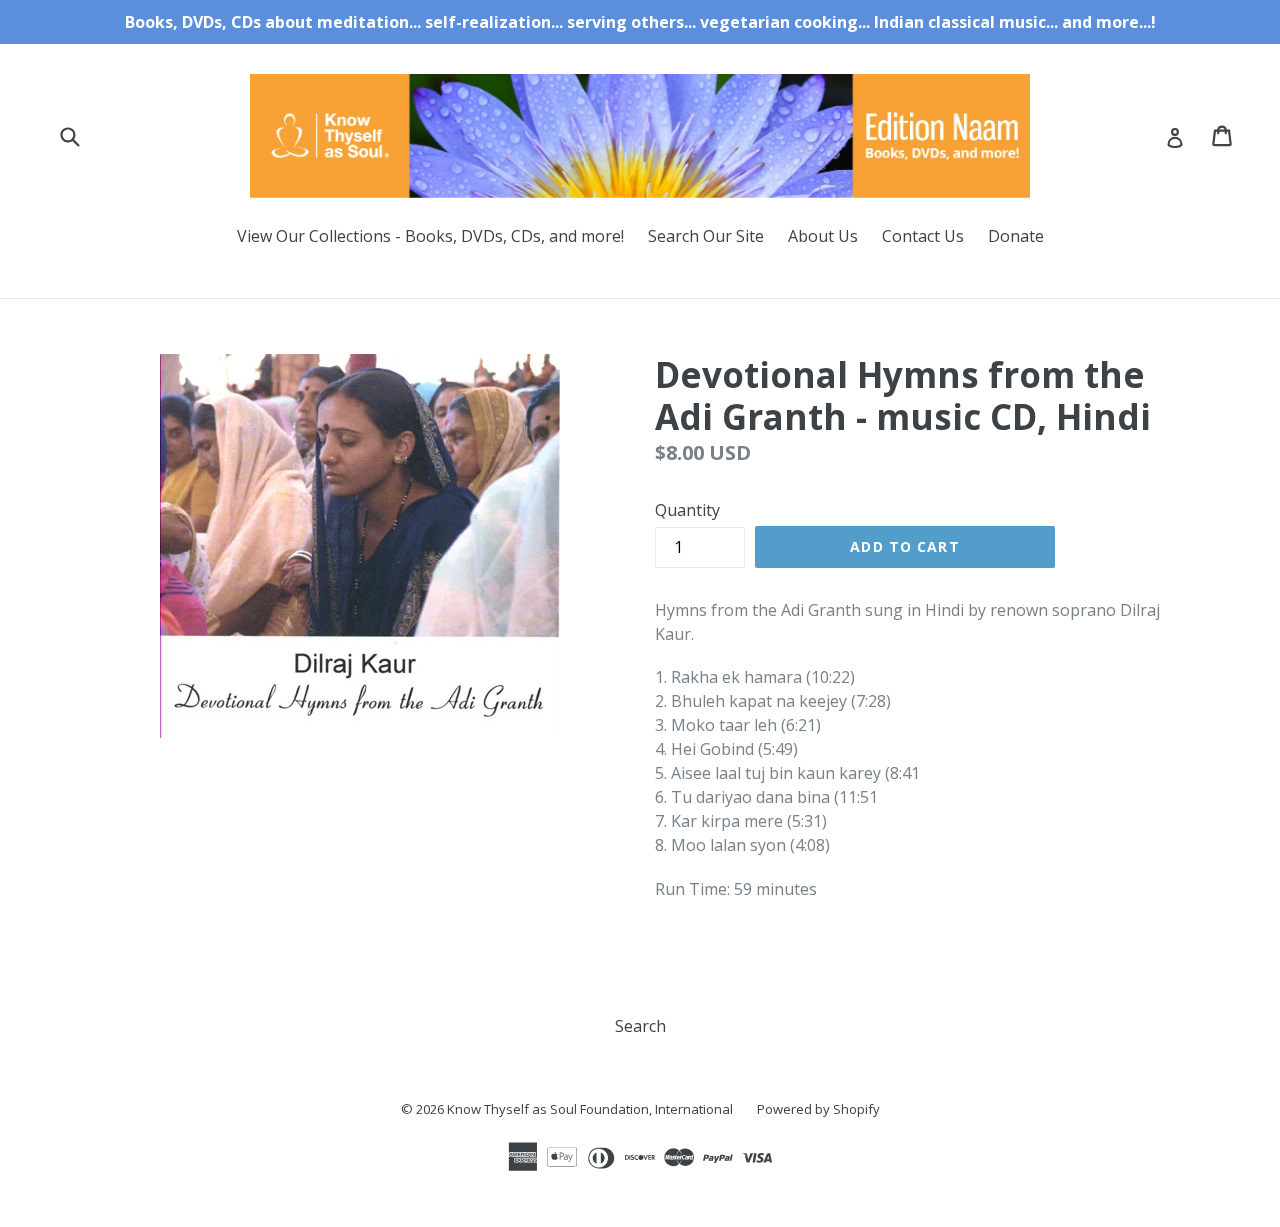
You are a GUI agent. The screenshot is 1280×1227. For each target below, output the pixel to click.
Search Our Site (706, 236)
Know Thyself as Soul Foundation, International (590, 1109)
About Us (823, 236)
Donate (1016, 236)
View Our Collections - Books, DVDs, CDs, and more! (430, 236)
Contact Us (923, 236)
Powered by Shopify (818, 1109)
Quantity (687, 510)
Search (640, 1026)
